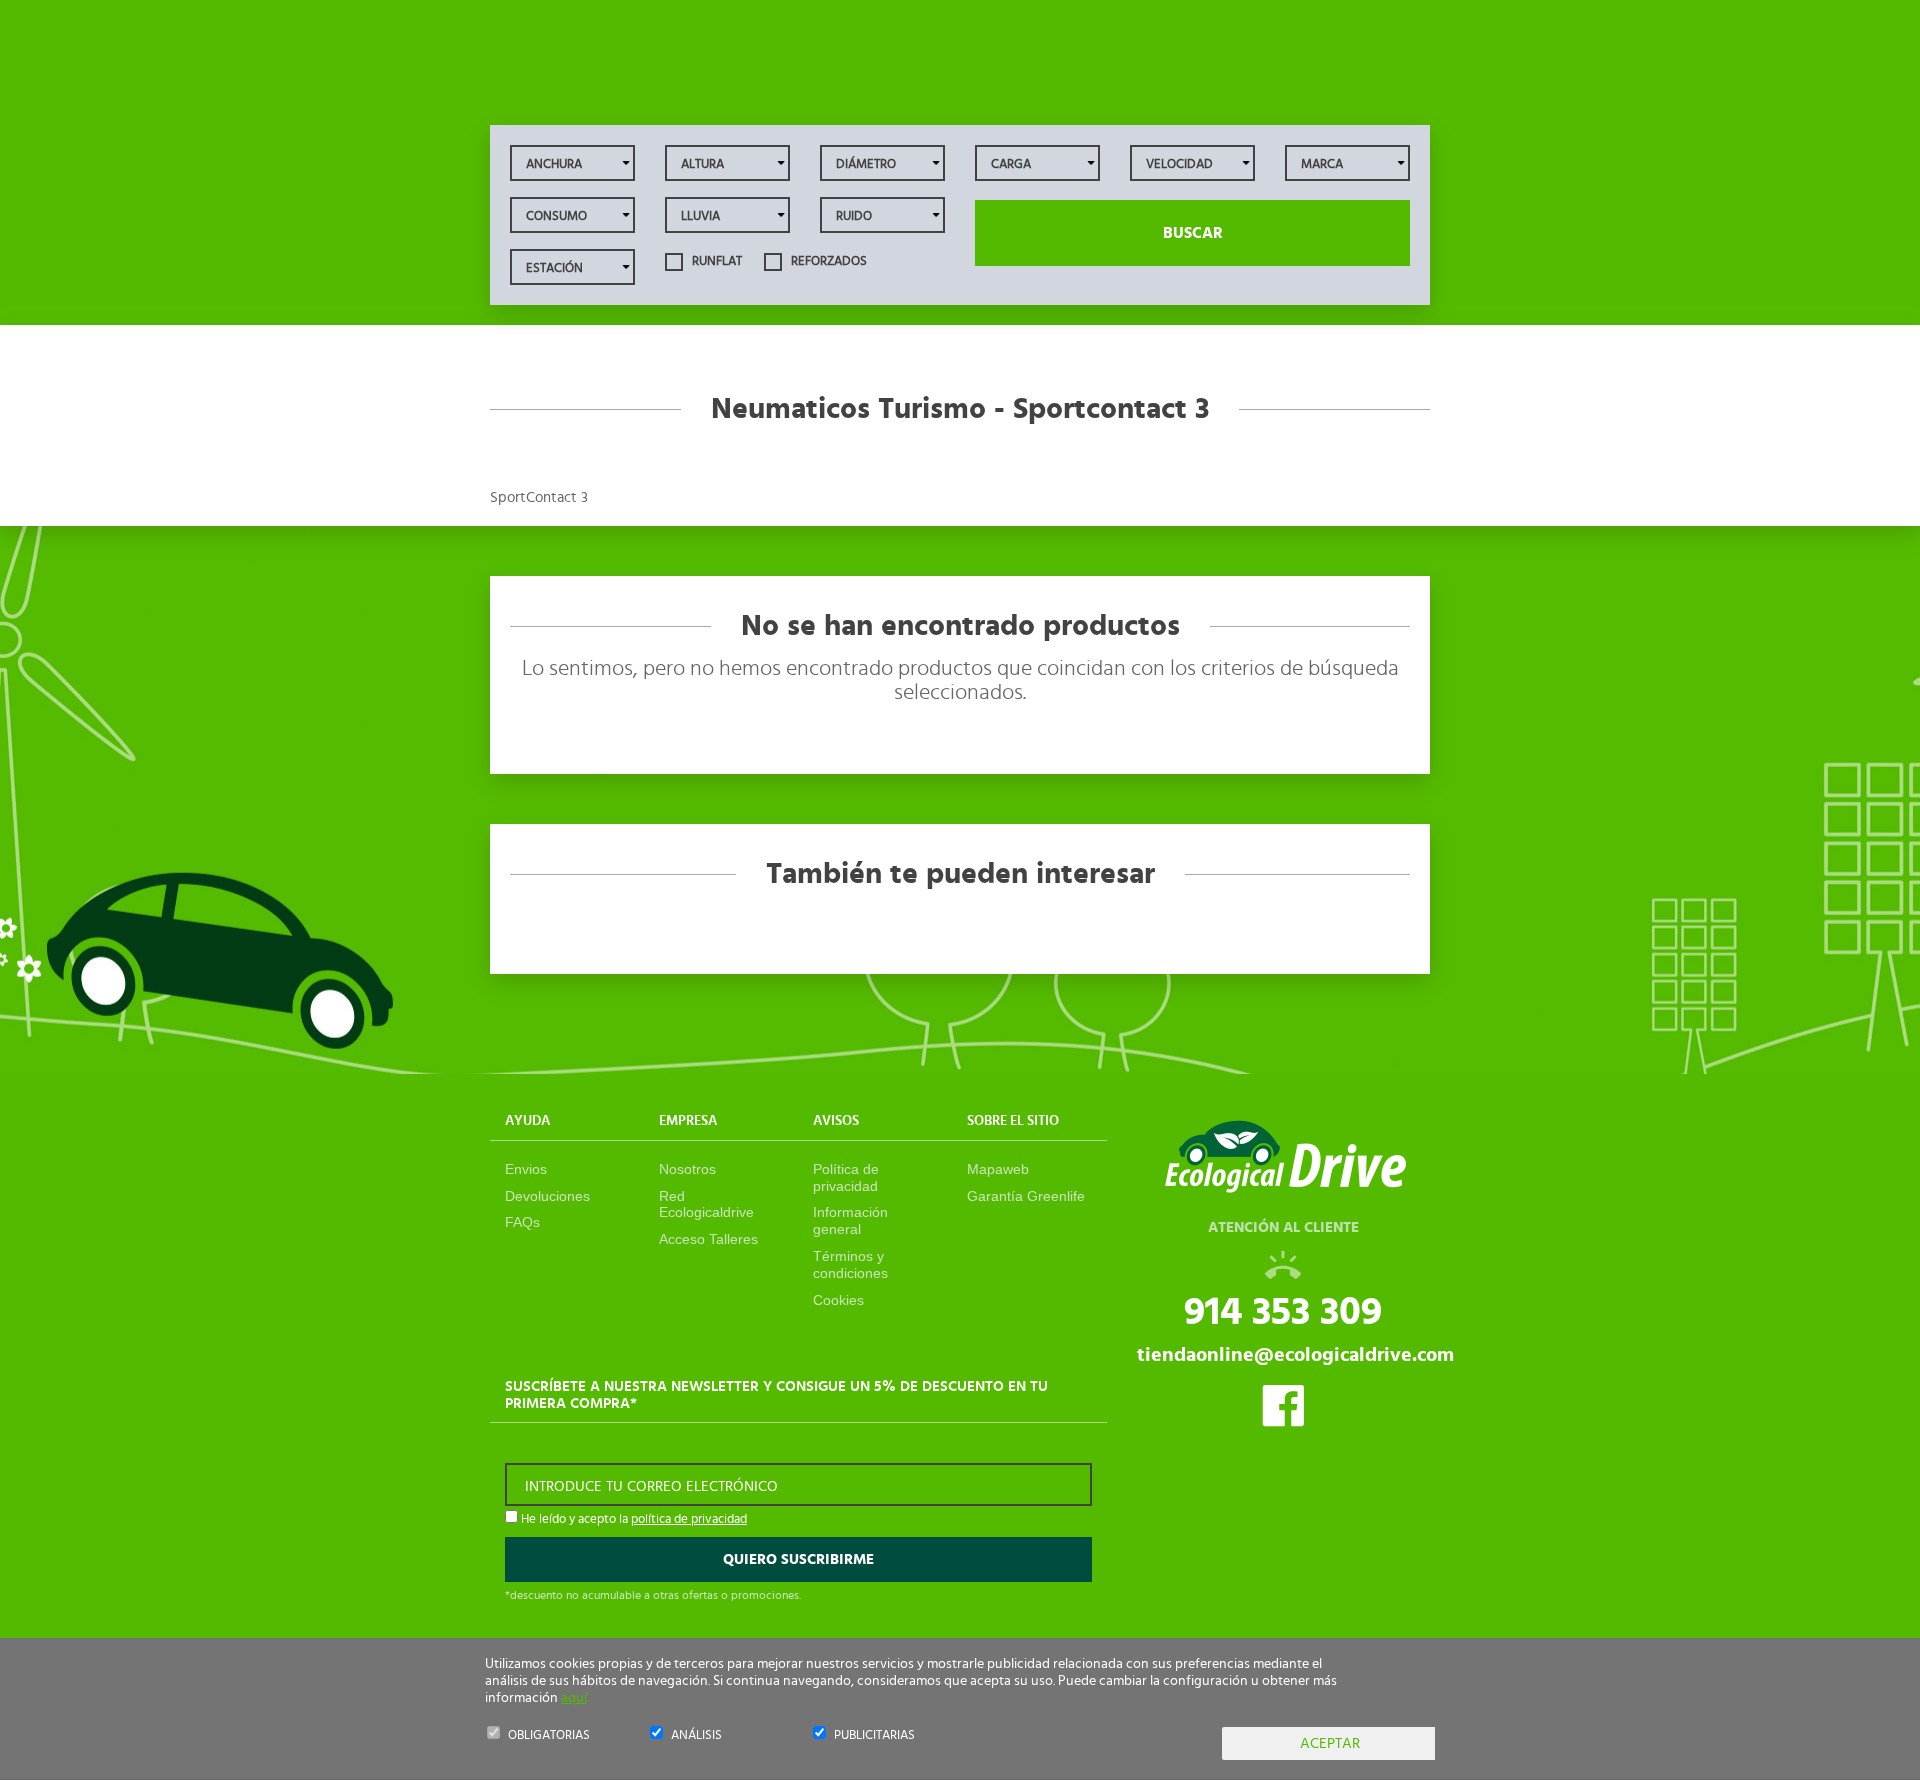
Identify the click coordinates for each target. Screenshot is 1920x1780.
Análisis (696, 1735)
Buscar (1193, 233)
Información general (850, 1220)
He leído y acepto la (632, 1519)
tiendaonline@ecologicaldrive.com (1295, 1355)
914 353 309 (1283, 1312)
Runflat (715, 261)
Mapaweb (998, 1169)
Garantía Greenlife (1026, 1196)
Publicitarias (874, 1735)
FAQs (522, 1222)
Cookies (838, 1300)
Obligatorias (549, 1735)
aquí (574, 1698)
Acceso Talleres (708, 1239)
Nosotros (687, 1169)
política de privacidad (689, 1519)
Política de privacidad (846, 1177)
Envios (526, 1169)
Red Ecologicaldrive (706, 1204)
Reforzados (827, 261)
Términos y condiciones (850, 1264)
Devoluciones (547, 1196)
